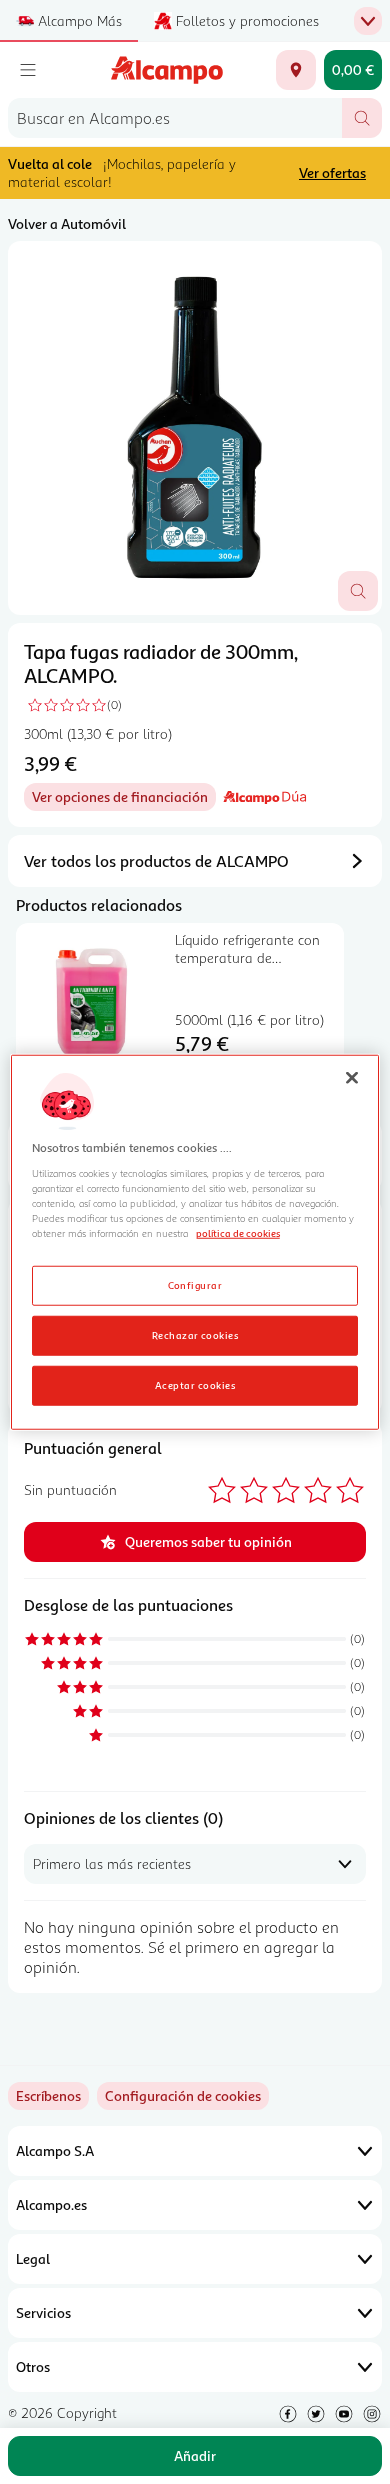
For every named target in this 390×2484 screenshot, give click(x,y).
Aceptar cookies (195, 1384)
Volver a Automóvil (67, 223)
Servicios (43, 2312)
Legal (33, 2258)
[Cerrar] (352, 1078)
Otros (33, 2366)
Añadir (195, 2455)
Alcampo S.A (55, 2150)
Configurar (195, 1284)
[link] (183, 2096)
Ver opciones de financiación (124, 799)
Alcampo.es (51, 2204)
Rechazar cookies (195, 1334)
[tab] (195, 428)
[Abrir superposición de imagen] (358, 591)
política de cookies (238, 1233)
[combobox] (175, 118)
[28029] (296, 70)
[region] (195, 1242)
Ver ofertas (332, 172)
